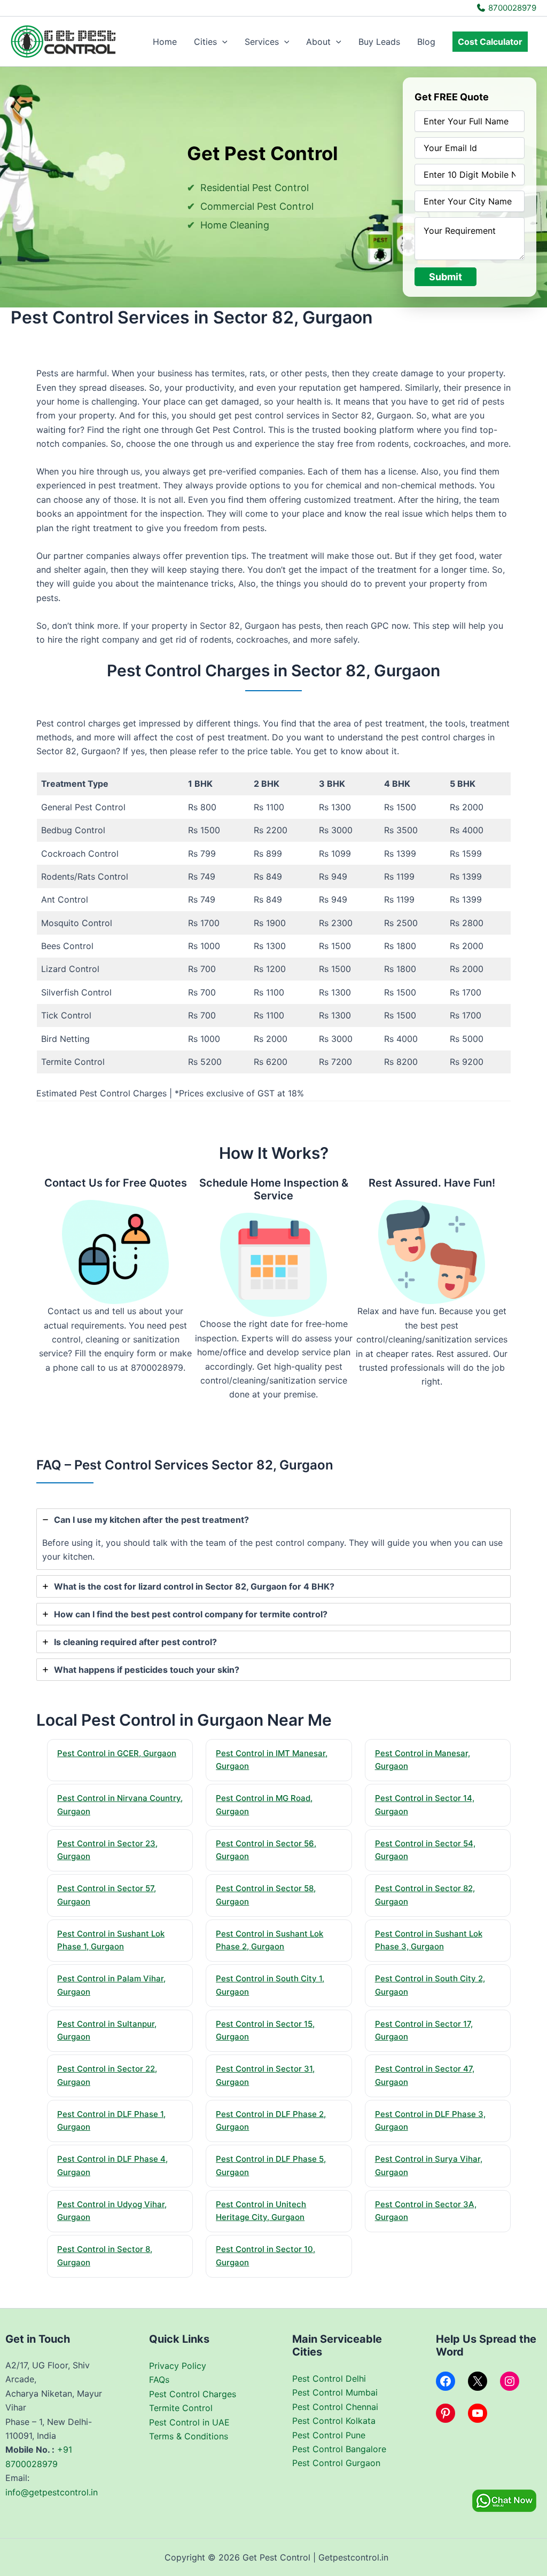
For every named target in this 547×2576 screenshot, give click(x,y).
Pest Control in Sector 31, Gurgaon (265, 2075)
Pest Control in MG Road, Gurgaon (264, 1805)
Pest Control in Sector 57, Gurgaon (107, 1895)
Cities (205, 42)
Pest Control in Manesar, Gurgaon (423, 1760)
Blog (426, 42)
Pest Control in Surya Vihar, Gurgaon (429, 2166)
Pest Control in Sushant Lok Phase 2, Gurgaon (269, 1940)
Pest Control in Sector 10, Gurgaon (265, 2256)
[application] (222, 42)
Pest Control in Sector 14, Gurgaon (425, 1805)
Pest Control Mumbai (335, 2392)
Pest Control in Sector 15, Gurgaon (265, 2030)
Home (165, 42)
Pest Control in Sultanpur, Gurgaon (107, 2030)
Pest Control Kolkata (334, 2421)
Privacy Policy (178, 2366)
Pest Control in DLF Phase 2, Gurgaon (271, 2121)
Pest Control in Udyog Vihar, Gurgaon (112, 2211)
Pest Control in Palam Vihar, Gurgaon (111, 1985)
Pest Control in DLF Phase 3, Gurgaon (430, 2121)
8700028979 (511, 8)
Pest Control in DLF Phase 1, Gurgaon (111, 2121)
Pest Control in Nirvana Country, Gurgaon (120, 1805)
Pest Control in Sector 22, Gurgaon (107, 2075)
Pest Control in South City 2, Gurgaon (430, 1985)
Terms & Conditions (189, 2436)
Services (262, 42)
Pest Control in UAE (189, 2422)
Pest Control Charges (193, 2394)
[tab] (273, 1539)
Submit (446, 277)
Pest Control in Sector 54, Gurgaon (425, 1850)
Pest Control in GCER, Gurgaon (117, 1753)
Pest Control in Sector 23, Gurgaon (107, 1850)
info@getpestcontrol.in (52, 2492)
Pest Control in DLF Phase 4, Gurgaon (112, 2166)
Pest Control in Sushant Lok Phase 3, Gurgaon (429, 1940)
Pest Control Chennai (335, 2407)
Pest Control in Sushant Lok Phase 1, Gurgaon (111, 1940)
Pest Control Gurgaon (336, 2463)
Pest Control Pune (329, 2435)
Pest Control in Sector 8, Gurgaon (105, 2256)
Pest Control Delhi (329, 2379)
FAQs (159, 2380)
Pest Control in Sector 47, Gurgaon (425, 2075)
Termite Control (181, 2408)
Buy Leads (379, 42)
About (318, 42)
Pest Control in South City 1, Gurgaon (270, 1985)
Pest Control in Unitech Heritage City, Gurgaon (261, 2211)
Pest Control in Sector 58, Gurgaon (266, 1895)
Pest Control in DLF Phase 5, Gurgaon (271, 2166)
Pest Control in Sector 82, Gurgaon (425, 1895)
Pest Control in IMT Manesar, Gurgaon (272, 1760)
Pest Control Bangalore (339, 2449)
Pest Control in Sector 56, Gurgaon (266, 1850)
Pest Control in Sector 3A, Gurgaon (426, 2211)
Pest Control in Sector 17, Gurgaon (424, 2030)
